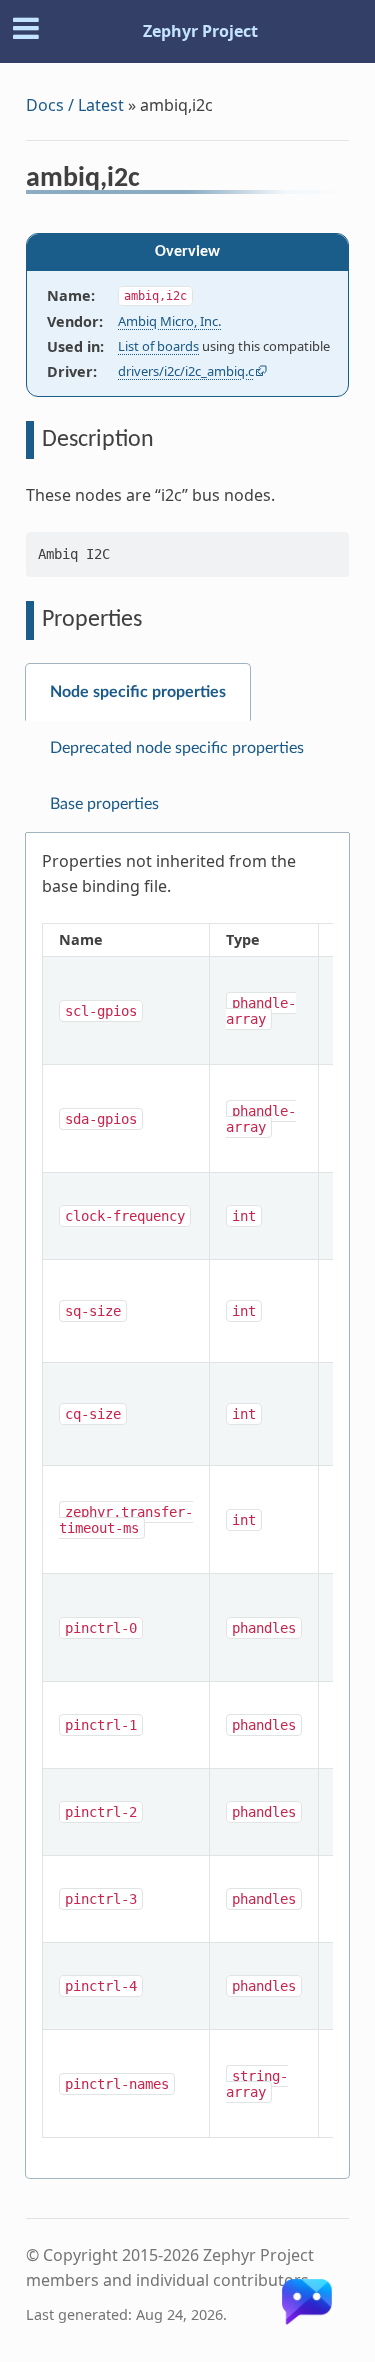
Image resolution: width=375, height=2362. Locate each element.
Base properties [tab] (104, 804)
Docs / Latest (75, 105)
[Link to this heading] (153, 181)
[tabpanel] (187, 1506)
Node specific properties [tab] (138, 692)
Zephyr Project (200, 31)
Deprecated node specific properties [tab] (177, 748)
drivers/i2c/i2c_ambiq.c (186, 371)
